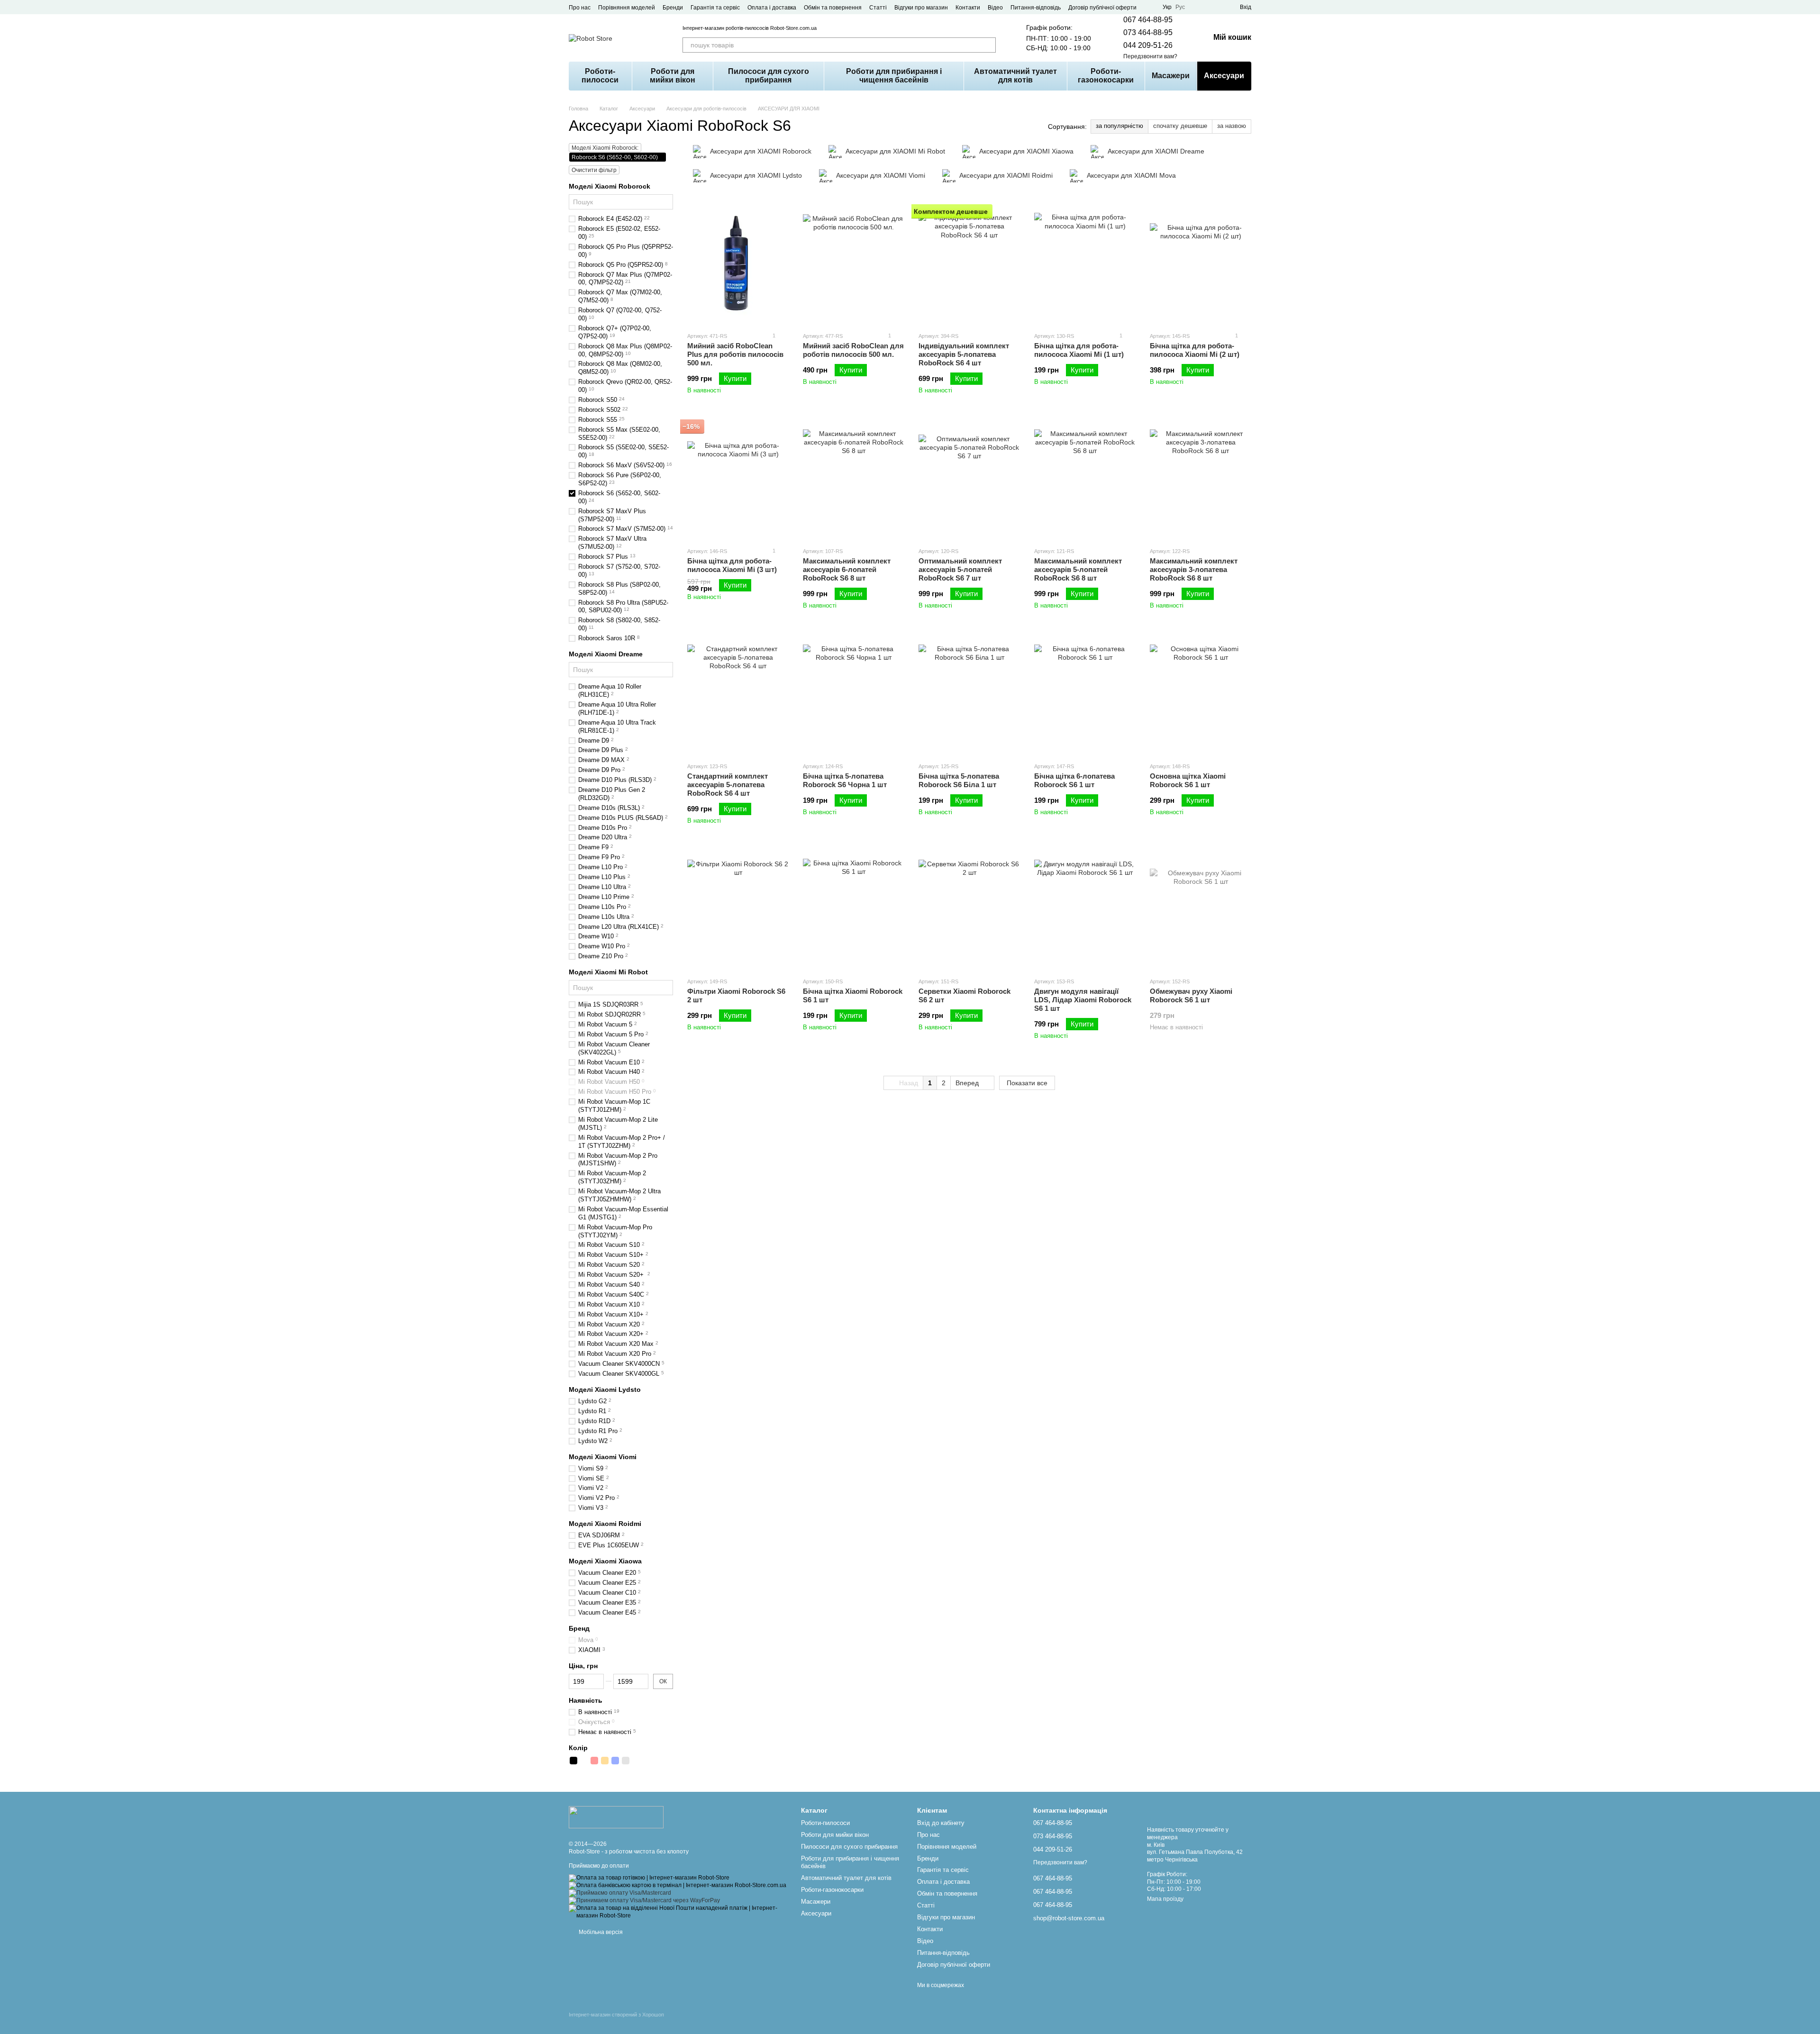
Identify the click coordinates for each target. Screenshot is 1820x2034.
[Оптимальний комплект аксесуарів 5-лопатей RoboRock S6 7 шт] (969, 480)
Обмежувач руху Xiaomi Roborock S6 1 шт (1191, 995)
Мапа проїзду (1165, 1899)
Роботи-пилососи (600, 76)
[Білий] (584, 1761)
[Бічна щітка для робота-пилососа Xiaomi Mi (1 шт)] (1085, 265)
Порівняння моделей (627, 8)
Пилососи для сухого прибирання (769, 76)
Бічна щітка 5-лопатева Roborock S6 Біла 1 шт (959, 780)
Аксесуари (1224, 76)
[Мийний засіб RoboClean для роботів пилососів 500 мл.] (854, 265)
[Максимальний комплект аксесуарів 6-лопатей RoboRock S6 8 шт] (854, 480)
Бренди (673, 8)
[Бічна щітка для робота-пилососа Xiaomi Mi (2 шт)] (1201, 265)
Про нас (580, 8)
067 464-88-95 (1148, 20)
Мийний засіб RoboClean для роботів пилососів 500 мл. (853, 350)
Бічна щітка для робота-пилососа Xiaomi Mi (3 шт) (732, 565)
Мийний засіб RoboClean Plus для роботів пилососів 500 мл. (735, 354)
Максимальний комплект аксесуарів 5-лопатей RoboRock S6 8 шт (1078, 569)
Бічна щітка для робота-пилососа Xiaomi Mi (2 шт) (1195, 350)
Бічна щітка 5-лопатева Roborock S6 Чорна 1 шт (845, 780)
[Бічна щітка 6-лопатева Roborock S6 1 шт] (1085, 695)
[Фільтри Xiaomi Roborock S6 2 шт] (738, 910)
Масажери (1171, 76)
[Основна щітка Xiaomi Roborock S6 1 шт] (1201, 695)
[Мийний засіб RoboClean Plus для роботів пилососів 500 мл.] (738, 265)
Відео (995, 8)
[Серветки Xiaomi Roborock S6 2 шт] (969, 910)
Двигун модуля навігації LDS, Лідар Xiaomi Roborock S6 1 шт (1083, 1000)
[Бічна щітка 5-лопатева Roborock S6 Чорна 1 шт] (854, 695)
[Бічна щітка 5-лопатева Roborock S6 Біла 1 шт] (969, 695)
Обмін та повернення (833, 8)
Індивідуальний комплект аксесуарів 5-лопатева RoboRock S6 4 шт (964, 354)
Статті (878, 8)
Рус (1180, 7)
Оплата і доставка (772, 8)
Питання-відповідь (1036, 8)
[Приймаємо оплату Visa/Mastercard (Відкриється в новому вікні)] (620, 1893)
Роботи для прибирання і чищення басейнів (894, 76)
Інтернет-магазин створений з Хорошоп (616, 2015)
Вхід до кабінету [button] (941, 1823)
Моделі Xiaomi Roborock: (605, 148)
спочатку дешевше (1180, 126)
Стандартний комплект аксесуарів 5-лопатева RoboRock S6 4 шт (728, 785)
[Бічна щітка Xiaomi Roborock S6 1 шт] (854, 910)
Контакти (968, 8)
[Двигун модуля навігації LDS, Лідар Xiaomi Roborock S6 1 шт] (1085, 910)
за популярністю (1119, 126)
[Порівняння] (1198, 7)
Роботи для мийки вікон (673, 76)
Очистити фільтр (594, 170)
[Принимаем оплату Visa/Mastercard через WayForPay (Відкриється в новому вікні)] (644, 1900)
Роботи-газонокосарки (1106, 76)
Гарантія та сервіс (715, 8)
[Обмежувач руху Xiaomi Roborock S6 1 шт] (1201, 910)
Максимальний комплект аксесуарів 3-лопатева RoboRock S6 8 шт (1194, 569)
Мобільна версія (600, 1932)
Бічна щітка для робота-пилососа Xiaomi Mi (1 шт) (1079, 350)
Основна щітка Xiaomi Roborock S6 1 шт (1188, 780)
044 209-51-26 (1148, 45)
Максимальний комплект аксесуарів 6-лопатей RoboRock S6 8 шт (847, 569)
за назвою (1232, 126)
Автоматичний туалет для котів (1015, 76)
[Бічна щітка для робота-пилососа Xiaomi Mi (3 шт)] (738, 480)
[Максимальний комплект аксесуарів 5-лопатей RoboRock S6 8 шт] (1085, 480)
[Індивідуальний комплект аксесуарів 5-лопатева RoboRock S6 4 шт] (969, 265)
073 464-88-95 (1148, 32)
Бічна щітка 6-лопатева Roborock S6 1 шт (1074, 780)
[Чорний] (573, 1761)
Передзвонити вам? (1150, 56)
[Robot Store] (616, 1816)
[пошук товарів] (988, 45)
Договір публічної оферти (1102, 8)
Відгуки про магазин (921, 8)
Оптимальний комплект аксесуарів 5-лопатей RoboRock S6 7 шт (960, 569)
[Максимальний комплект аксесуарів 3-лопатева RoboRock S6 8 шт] (1201, 480)
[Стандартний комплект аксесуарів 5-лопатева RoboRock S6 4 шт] (738, 695)
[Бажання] (1215, 7)
